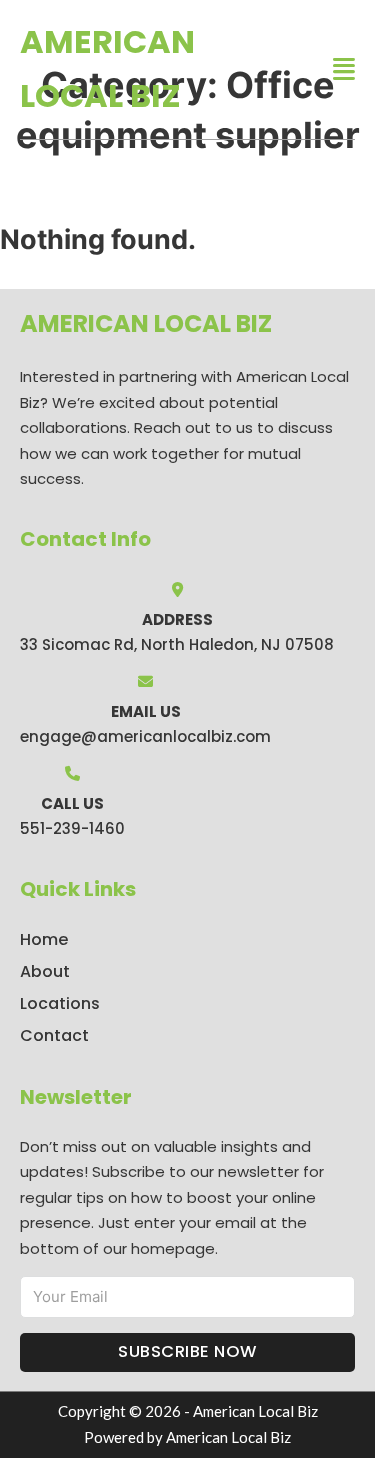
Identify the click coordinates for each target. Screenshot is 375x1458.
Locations (60, 1003)
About (45, 971)
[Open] (344, 69)
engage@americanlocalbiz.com (145, 736)
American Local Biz (107, 68)
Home (44, 939)
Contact (54, 1035)
